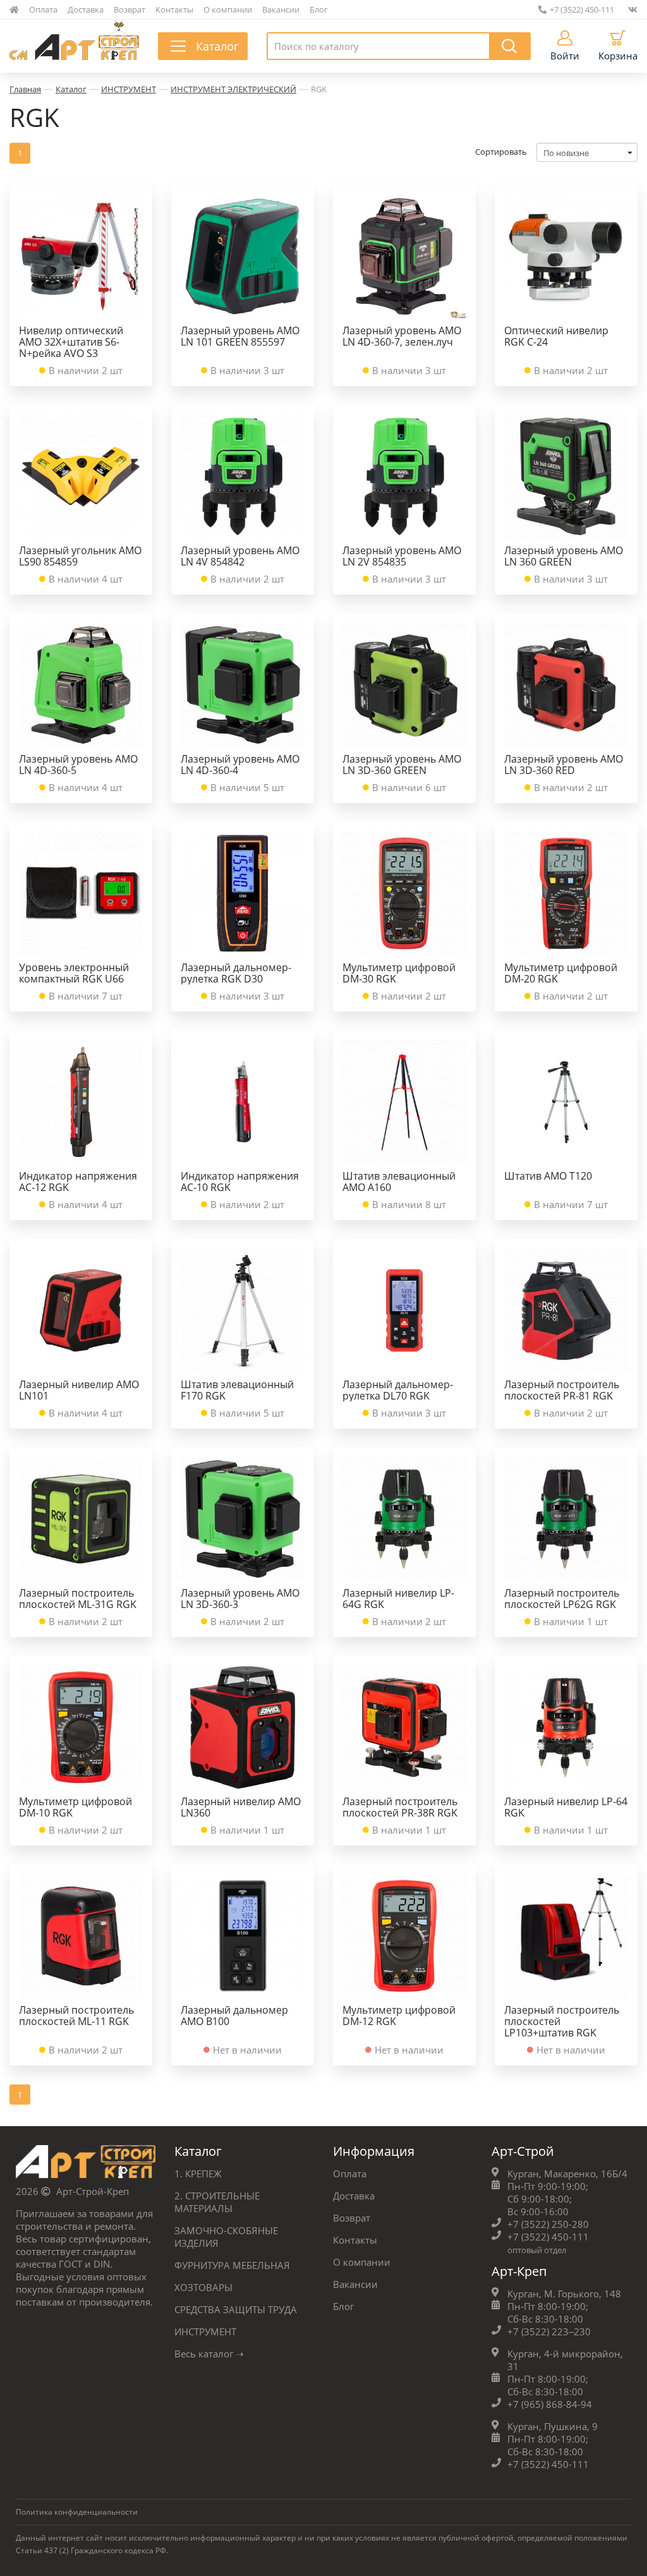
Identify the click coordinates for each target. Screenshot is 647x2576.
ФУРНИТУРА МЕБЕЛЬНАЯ (232, 2265)
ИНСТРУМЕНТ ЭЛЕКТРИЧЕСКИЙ (233, 89)
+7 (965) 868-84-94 (550, 2404)
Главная (25, 89)
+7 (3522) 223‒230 (549, 2331)
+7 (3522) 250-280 (548, 2224)
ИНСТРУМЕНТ (129, 89)
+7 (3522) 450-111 (582, 9)
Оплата (43, 9)
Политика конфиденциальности (77, 2512)
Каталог (71, 89)
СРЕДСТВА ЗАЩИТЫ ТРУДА (236, 2309)
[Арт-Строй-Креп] (86, 2165)
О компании (228, 9)
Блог (319, 9)
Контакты (174, 9)
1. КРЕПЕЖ (198, 2174)
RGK (319, 89)
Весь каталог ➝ (209, 2354)
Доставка (86, 9)
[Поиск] (510, 46)
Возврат (130, 9)
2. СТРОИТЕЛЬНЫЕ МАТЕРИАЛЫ (217, 2202)
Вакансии (281, 9)
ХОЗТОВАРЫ (203, 2287)
